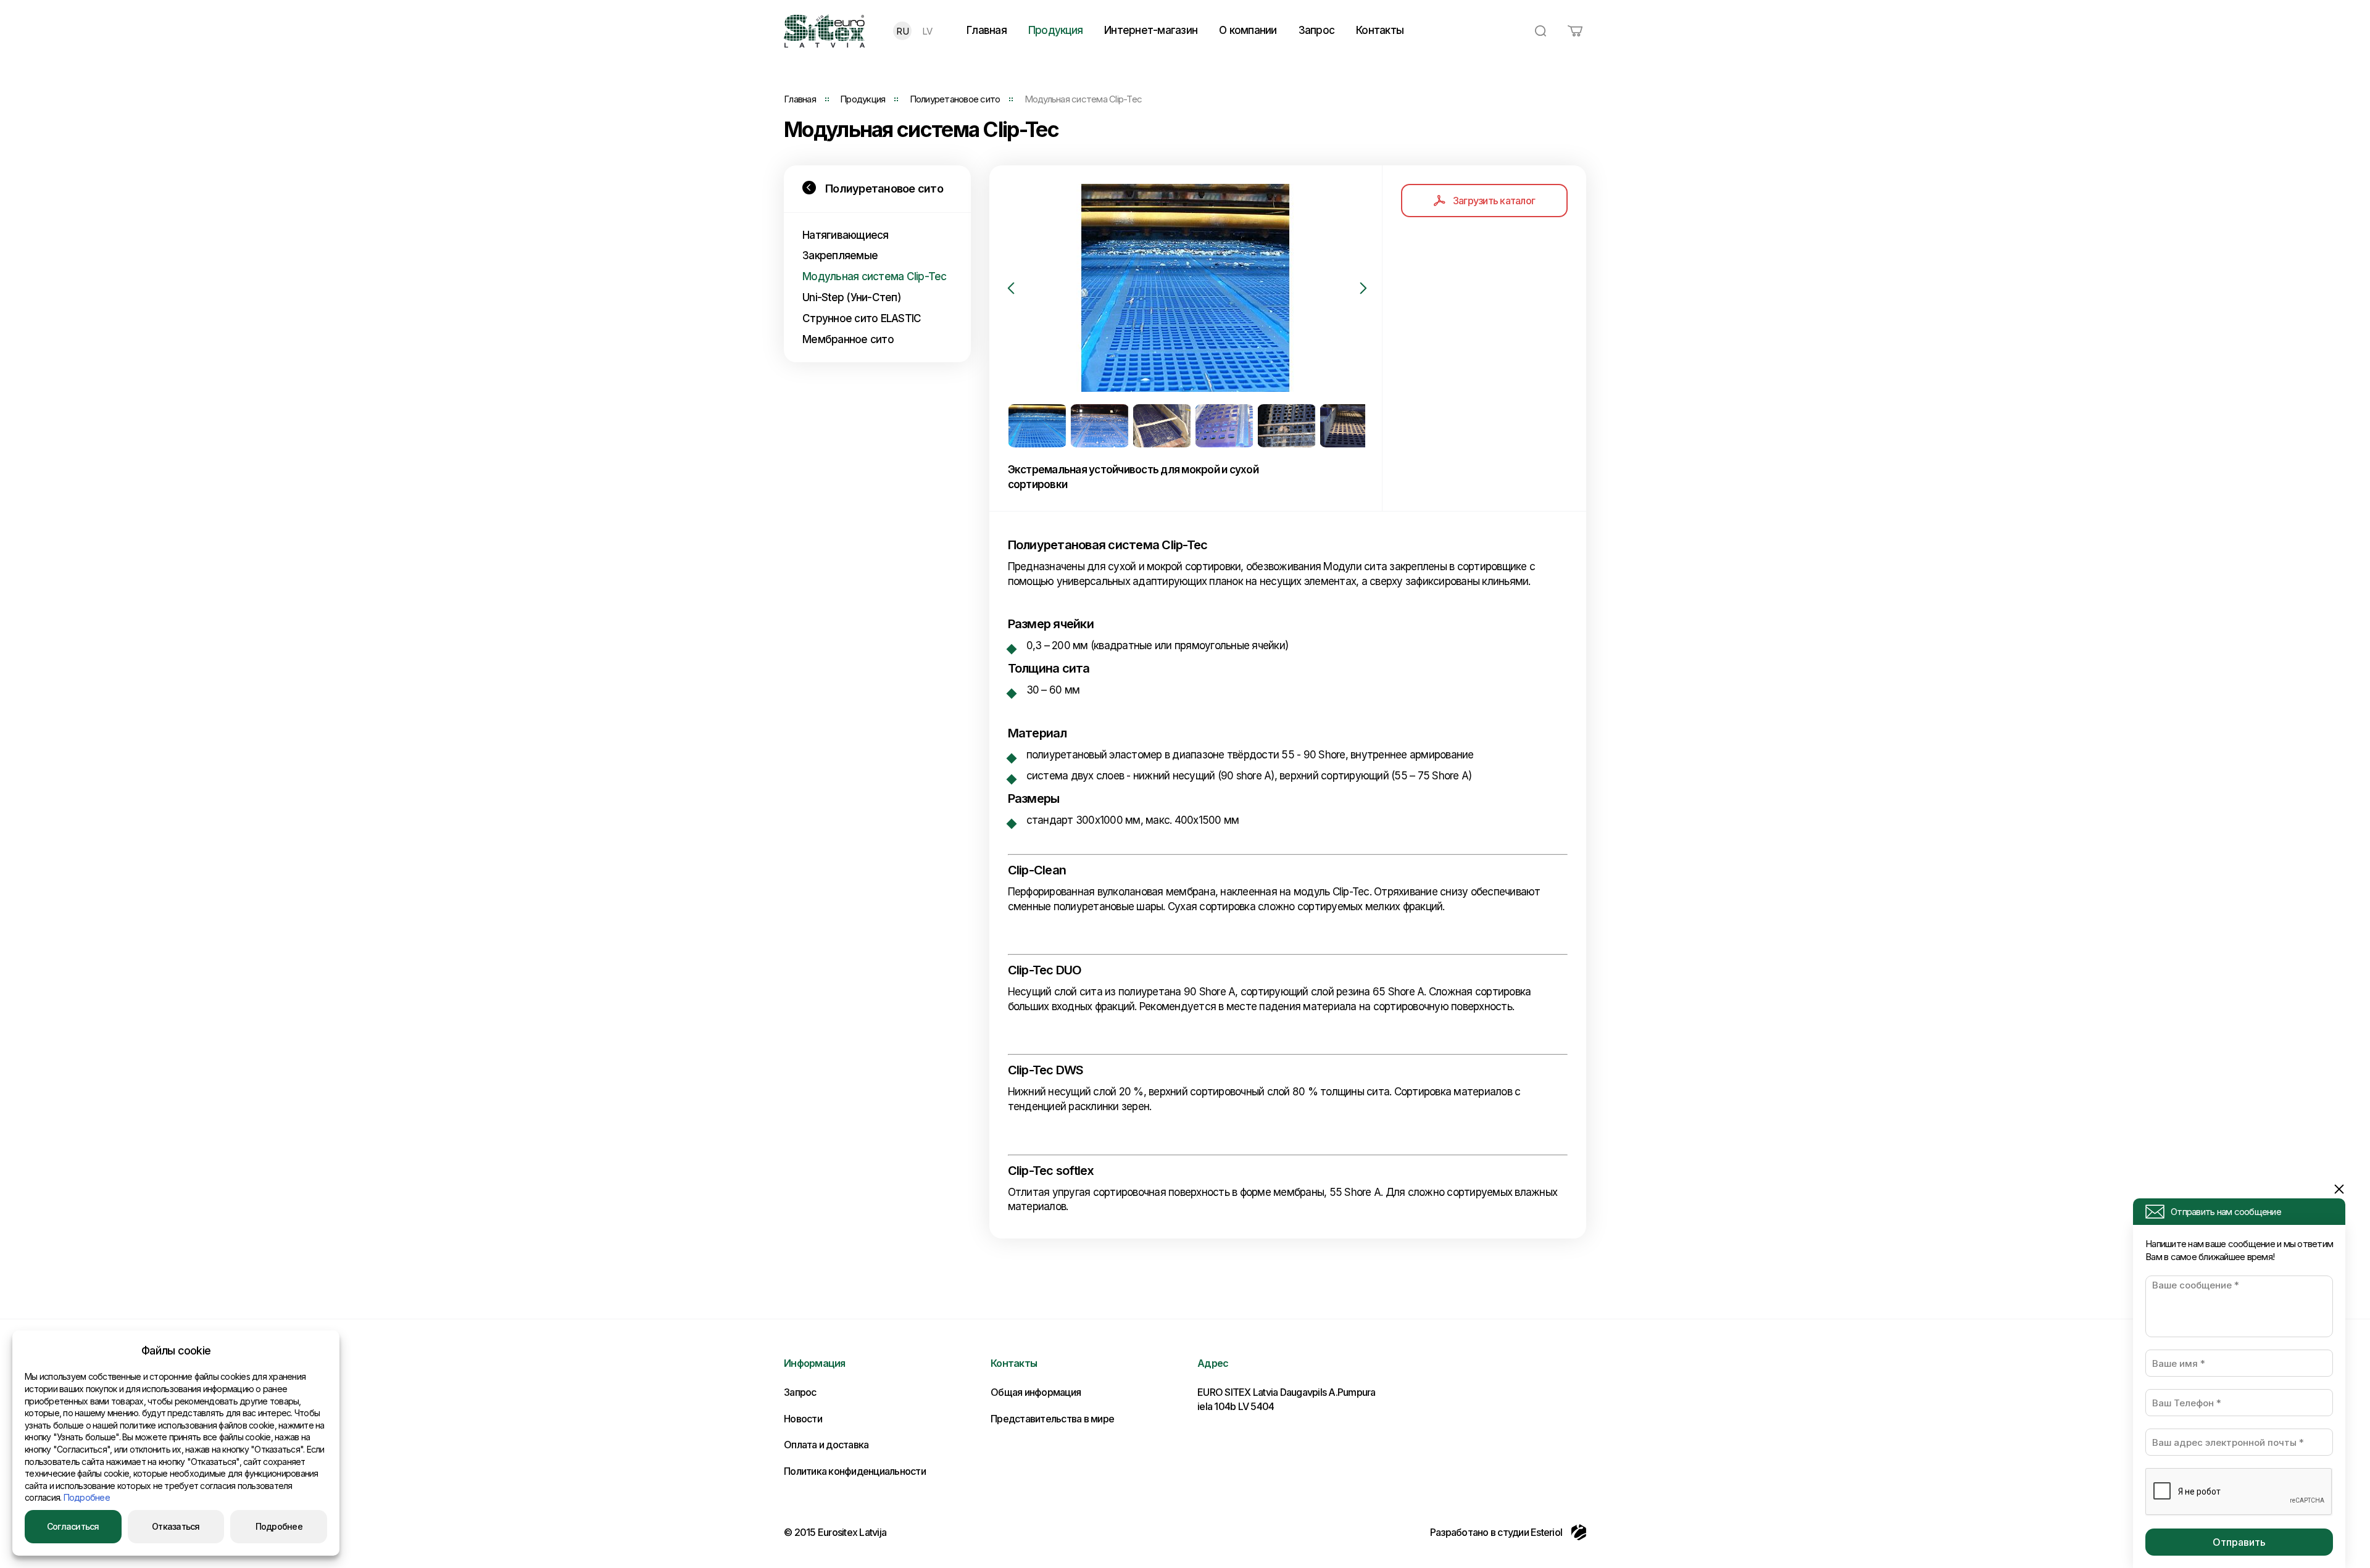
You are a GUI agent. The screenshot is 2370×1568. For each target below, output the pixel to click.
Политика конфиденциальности (855, 1471)
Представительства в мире (1052, 1419)
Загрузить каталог (1494, 201)
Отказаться (176, 1526)
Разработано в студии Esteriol (1496, 1532)
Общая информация (1036, 1392)
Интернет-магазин (1151, 30)
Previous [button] (1011, 288)
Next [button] (1363, 288)
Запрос (1317, 30)
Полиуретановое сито (955, 99)
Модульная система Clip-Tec (875, 276)
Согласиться (73, 1526)
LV (927, 31)
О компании (1248, 30)
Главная (987, 30)
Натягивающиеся (846, 235)
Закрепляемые (840, 255)
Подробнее (87, 1497)
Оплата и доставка (826, 1445)
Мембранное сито (848, 339)
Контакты (1380, 30)
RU (902, 31)
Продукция (1055, 30)
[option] (1186, 288)
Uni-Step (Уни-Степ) (852, 297)
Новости (803, 1419)
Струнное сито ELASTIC (862, 318)
